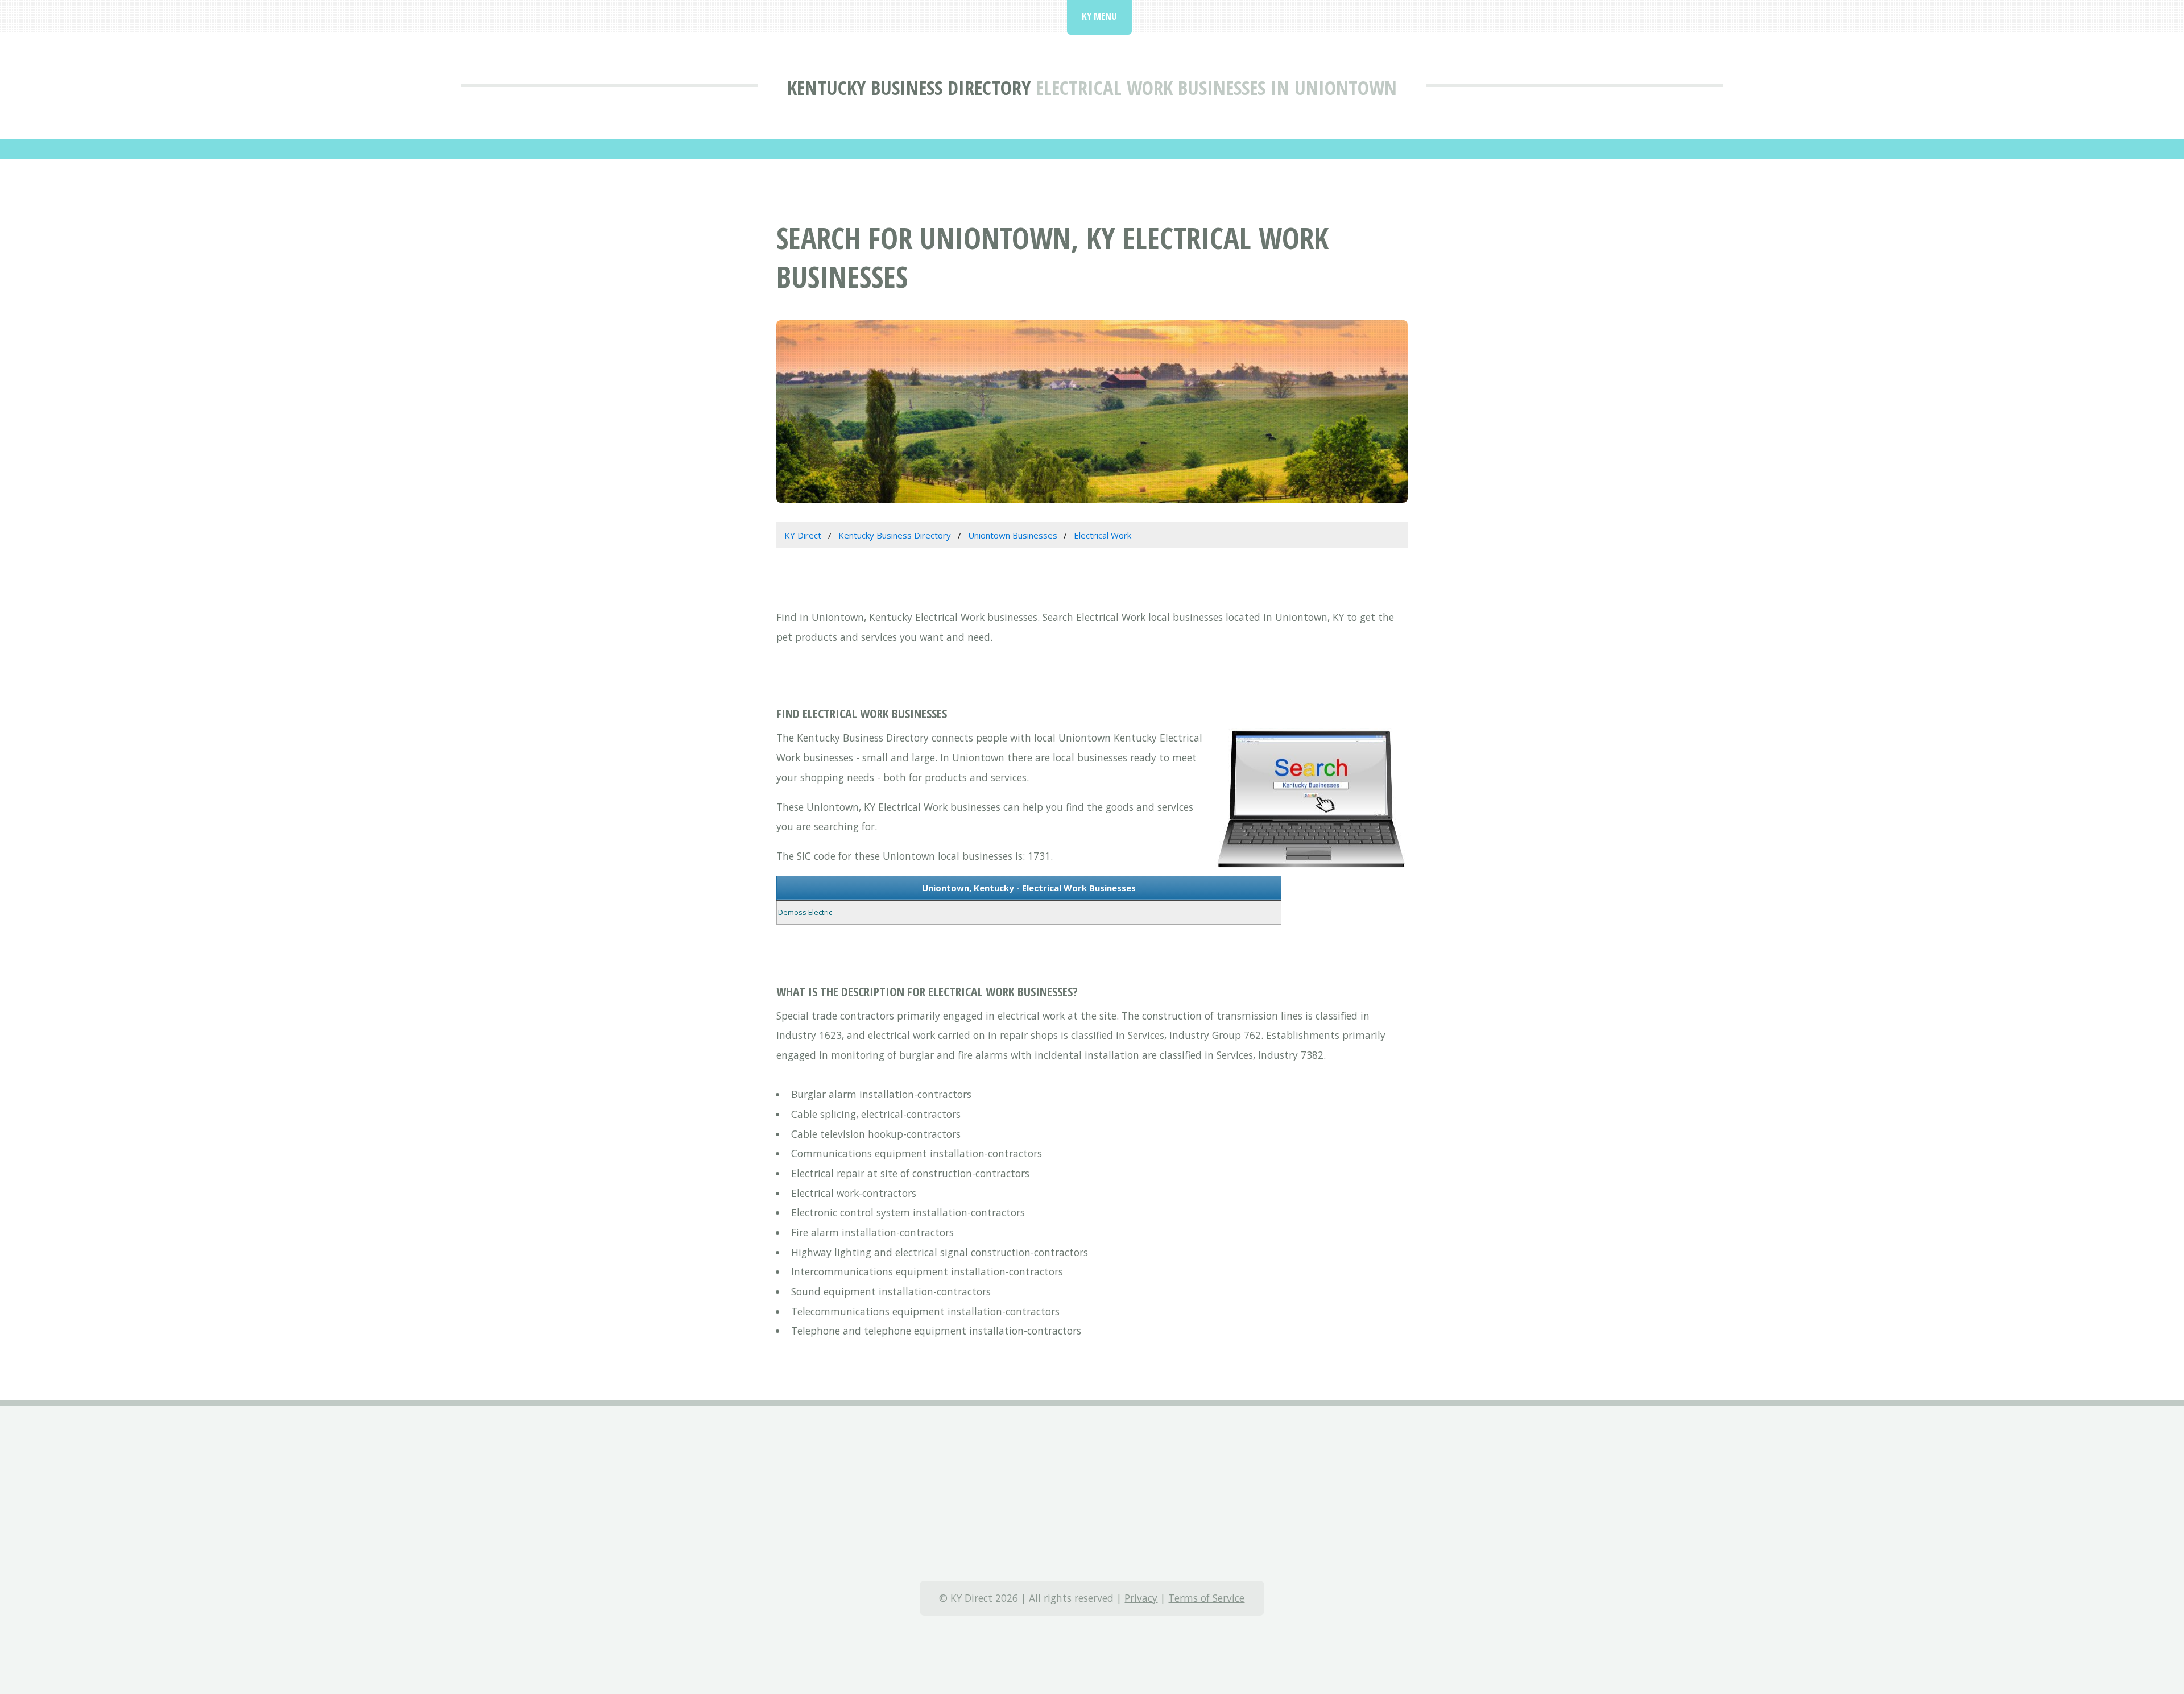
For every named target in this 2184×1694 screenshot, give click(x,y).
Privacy (1141, 1598)
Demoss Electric (805, 912)
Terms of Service (1206, 1598)
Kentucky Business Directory (909, 87)
